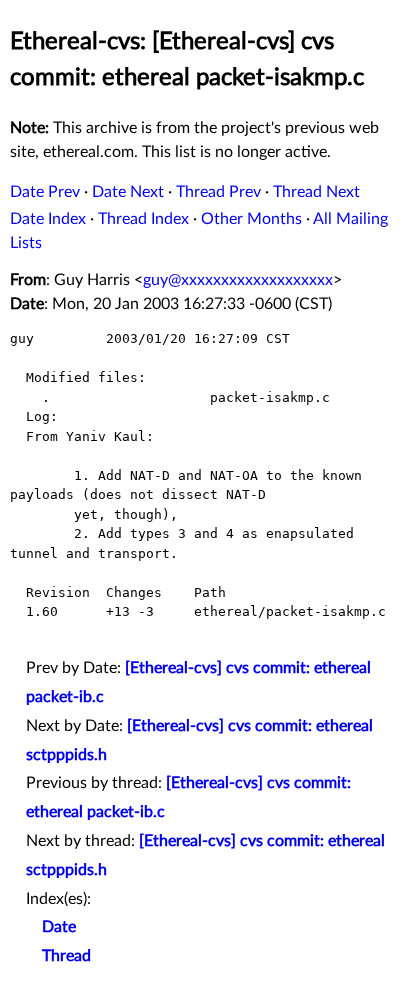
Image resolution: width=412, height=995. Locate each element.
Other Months (251, 219)
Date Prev (45, 192)
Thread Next (316, 192)
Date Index (48, 219)
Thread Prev (218, 192)
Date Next (128, 192)
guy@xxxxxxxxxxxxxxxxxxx (238, 280)
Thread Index (143, 219)
